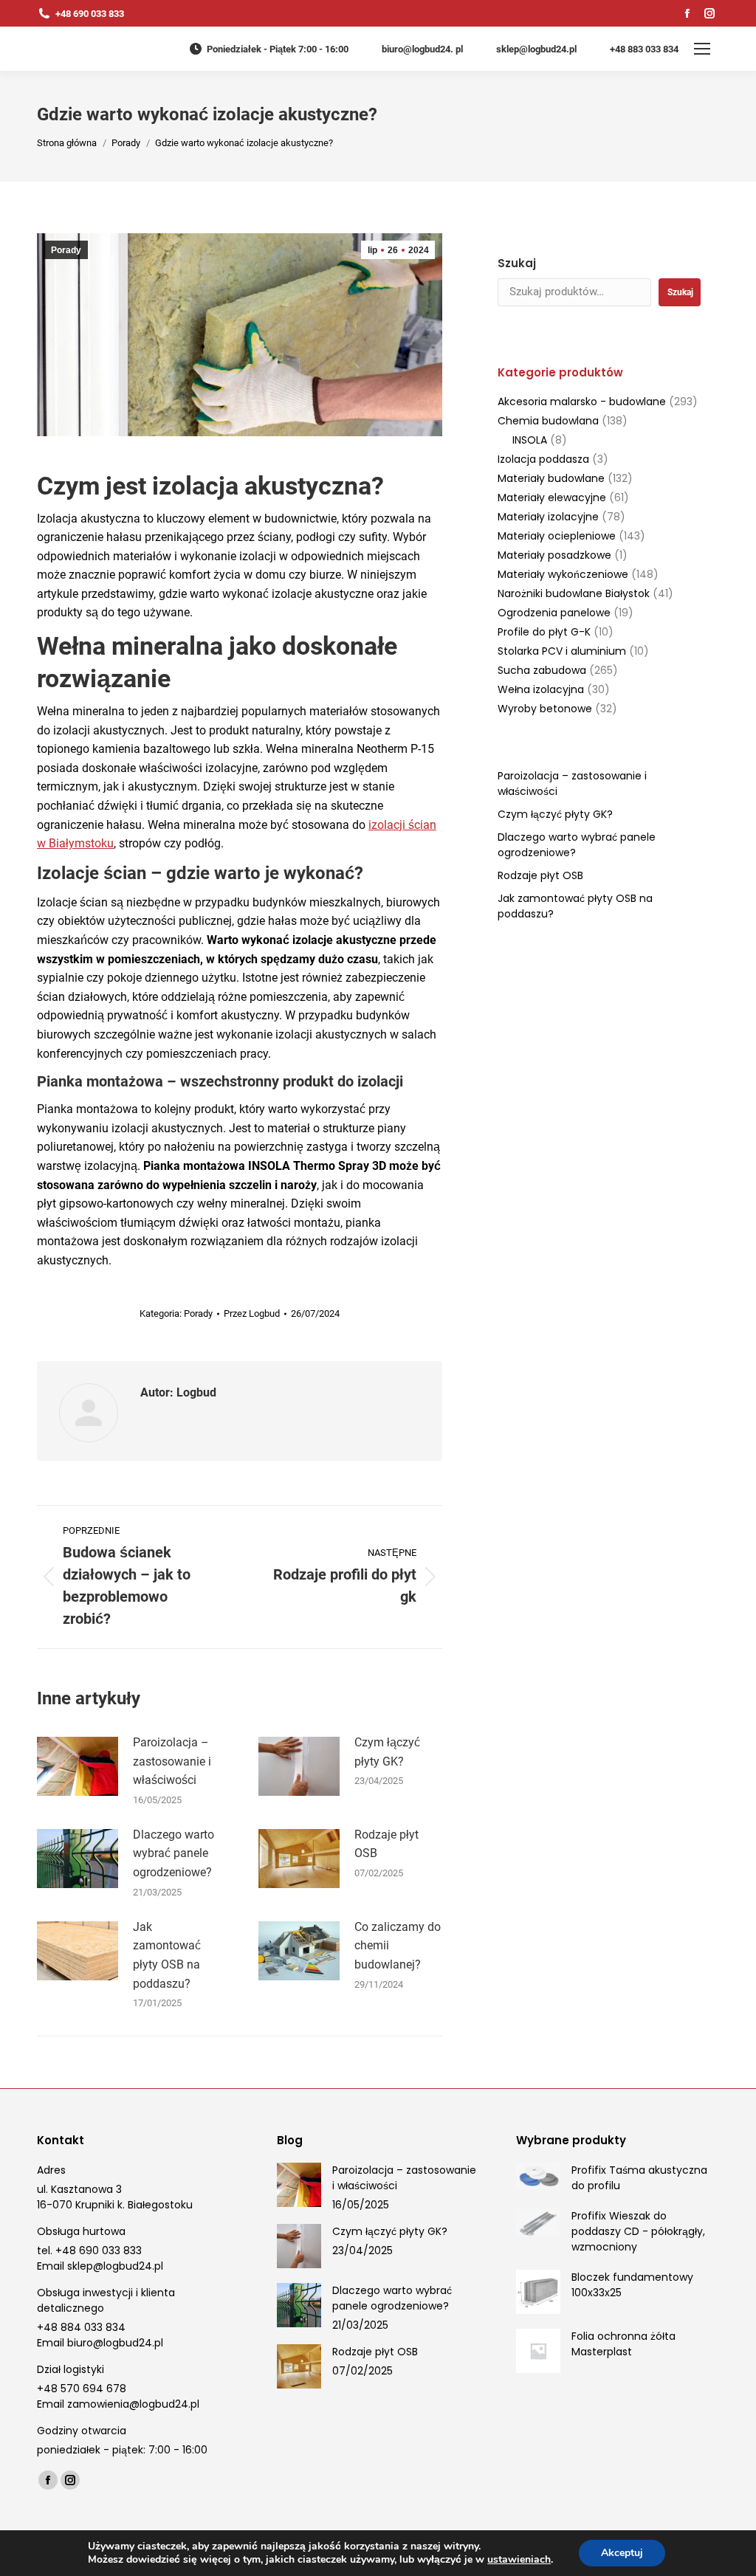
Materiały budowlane (551, 478)
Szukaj (517, 263)
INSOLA (530, 440)
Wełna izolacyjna (541, 689)
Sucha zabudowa (542, 670)
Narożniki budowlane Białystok (574, 593)
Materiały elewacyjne (552, 497)
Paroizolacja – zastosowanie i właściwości (172, 1761)
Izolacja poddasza (543, 459)
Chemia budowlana (548, 421)
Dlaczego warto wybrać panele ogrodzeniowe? (173, 1853)
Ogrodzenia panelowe (554, 613)
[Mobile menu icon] (702, 49)
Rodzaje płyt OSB (386, 1844)
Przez (252, 1313)
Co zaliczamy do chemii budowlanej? (398, 1946)
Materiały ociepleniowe (557, 536)
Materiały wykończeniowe (563, 574)
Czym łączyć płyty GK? (387, 1752)
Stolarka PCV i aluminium (562, 651)
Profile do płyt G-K (544, 632)
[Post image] (78, 1766)
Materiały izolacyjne (548, 517)
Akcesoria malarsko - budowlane (582, 402)
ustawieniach (519, 2560)
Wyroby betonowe (545, 709)
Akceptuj (622, 2553)
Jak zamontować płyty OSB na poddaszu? (167, 1955)
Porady (66, 250)
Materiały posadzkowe (554, 555)
